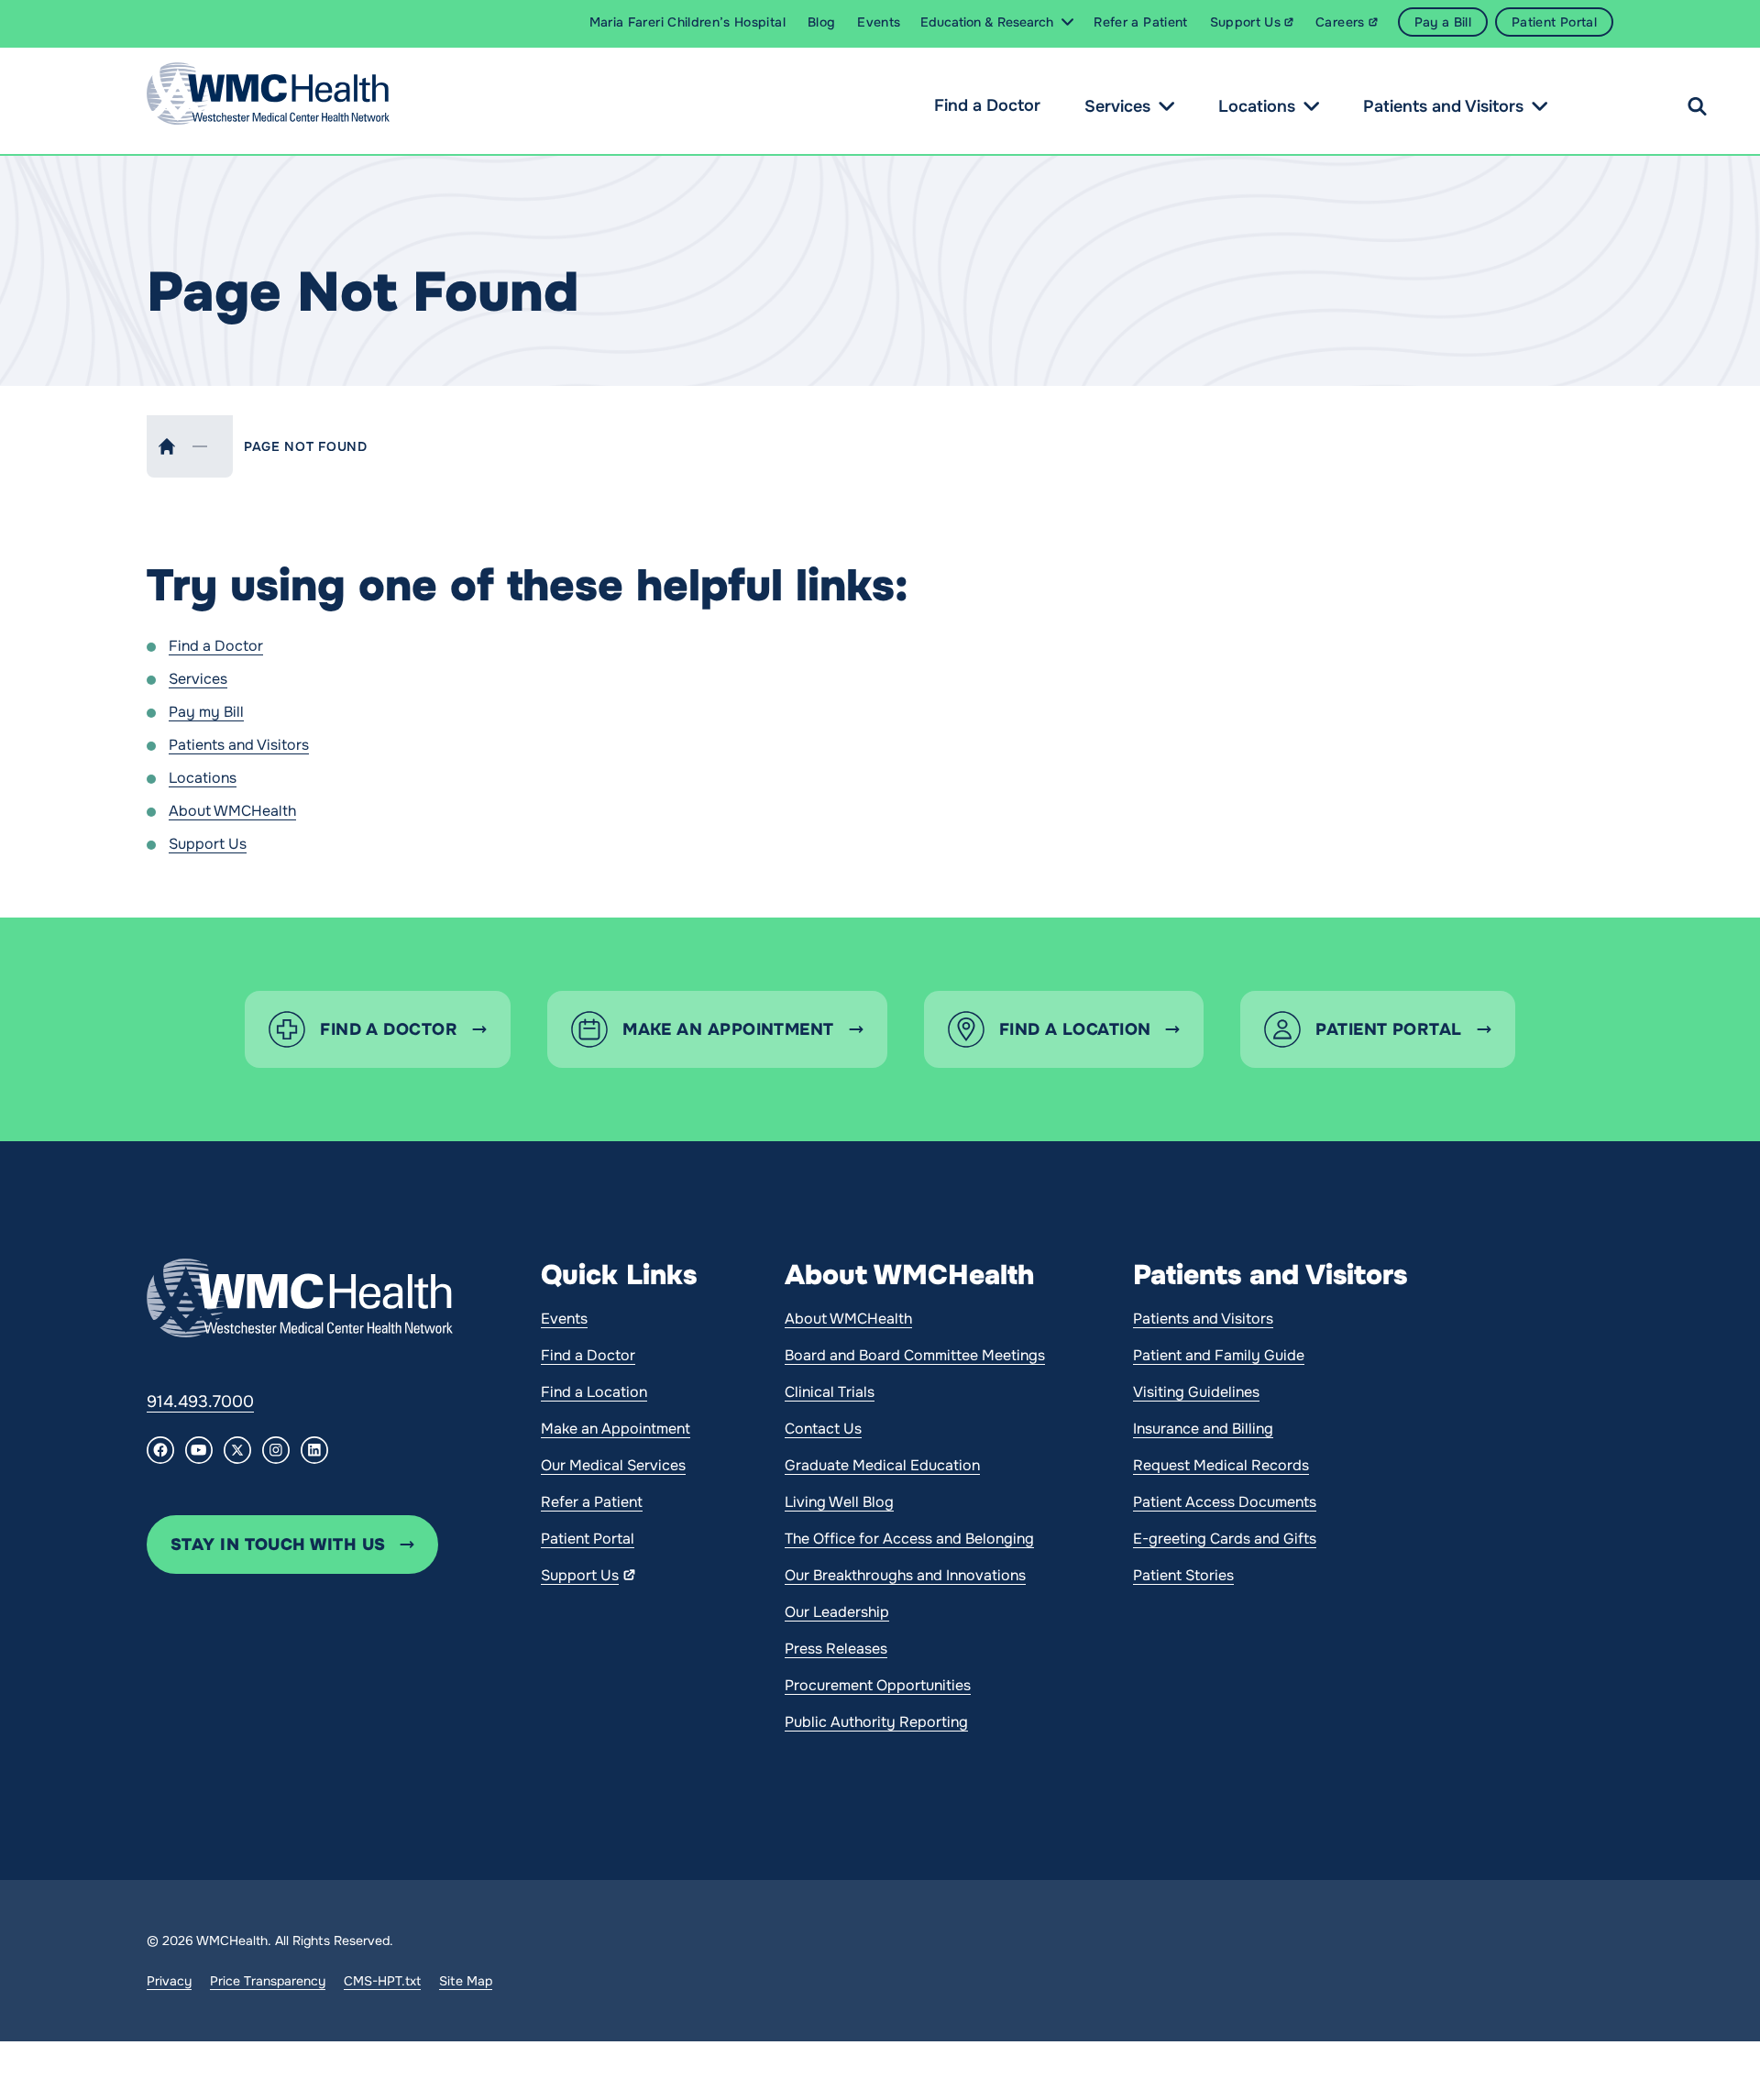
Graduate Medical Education (882, 1465)
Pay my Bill (206, 712)
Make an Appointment (616, 1429)
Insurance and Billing (1203, 1429)
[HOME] (167, 446)
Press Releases (836, 1649)
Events (564, 1319)
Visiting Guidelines (1196, 1392)
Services (1117, 106)
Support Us (208, 844)
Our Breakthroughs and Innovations (905, 1575)
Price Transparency (268, 1981)
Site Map (466, 1981)
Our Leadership (837, 1612)
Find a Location (594, 1392)
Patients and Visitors (1443, 106)
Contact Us (823, 1429)
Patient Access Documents (1225, 1502)
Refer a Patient (592, 1502)
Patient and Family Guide (1219, 1355)
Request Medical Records (1221, 1465)
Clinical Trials (830, 1392)
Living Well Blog (839, 1502)
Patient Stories (1183, 1575)
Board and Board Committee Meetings (915, 1355)
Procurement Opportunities (878, 1685)
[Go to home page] (300, 1298)
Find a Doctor (987, 105)
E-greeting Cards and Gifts (1225, 1539)
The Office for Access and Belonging (909, 1539)
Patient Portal (588, 1539)
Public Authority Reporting (876, 1722)
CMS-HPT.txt (382, 1981)
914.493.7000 (200, 1402)
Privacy (169, 1981)
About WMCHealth (232, 811)
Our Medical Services (613, 1465)
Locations (1257, 106)
